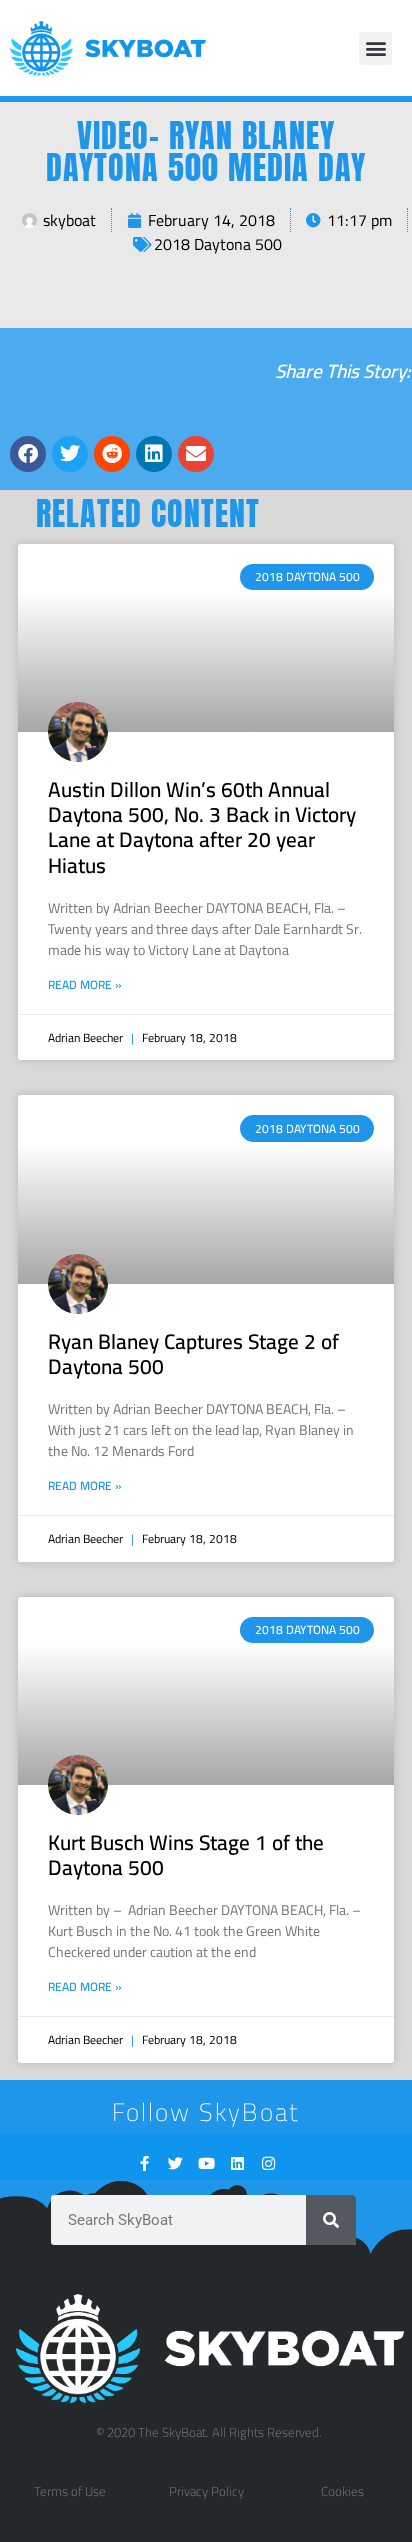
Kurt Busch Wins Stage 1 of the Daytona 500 (186, 1855)
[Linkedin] (237, 2163)
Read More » (85, 985)
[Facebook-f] (144, 2163)
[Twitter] (175, 2163)
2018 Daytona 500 (218, 244)
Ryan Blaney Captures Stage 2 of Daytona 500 (193, 1354)
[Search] (331, 2220)
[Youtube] (206, 2163)
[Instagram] (268, 2163)
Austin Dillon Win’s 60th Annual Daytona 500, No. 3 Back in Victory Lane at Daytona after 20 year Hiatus (202, 827)
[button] (375, 48)
